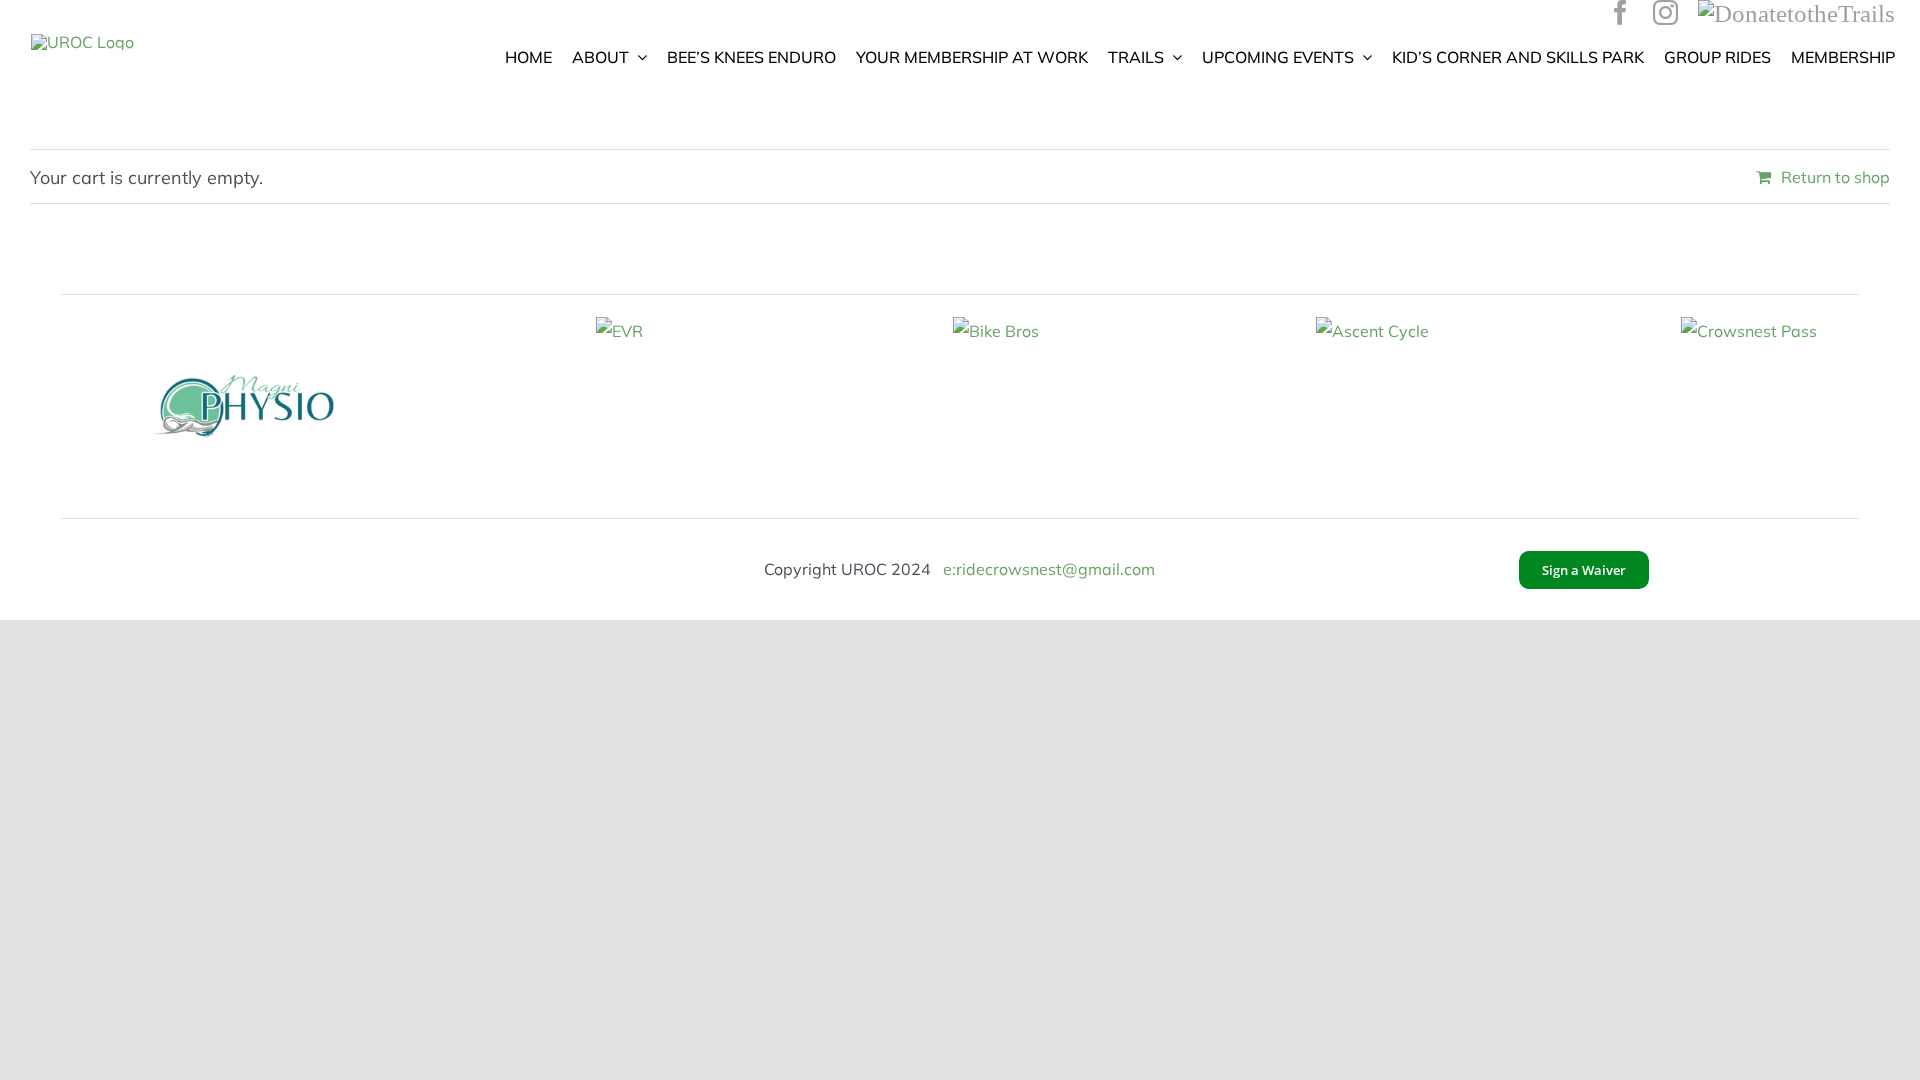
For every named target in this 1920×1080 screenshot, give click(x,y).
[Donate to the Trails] (1796, 12)
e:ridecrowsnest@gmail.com (1049, 569)
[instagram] (1665, 12)
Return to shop (1835, 177)
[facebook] (1620, 12)
